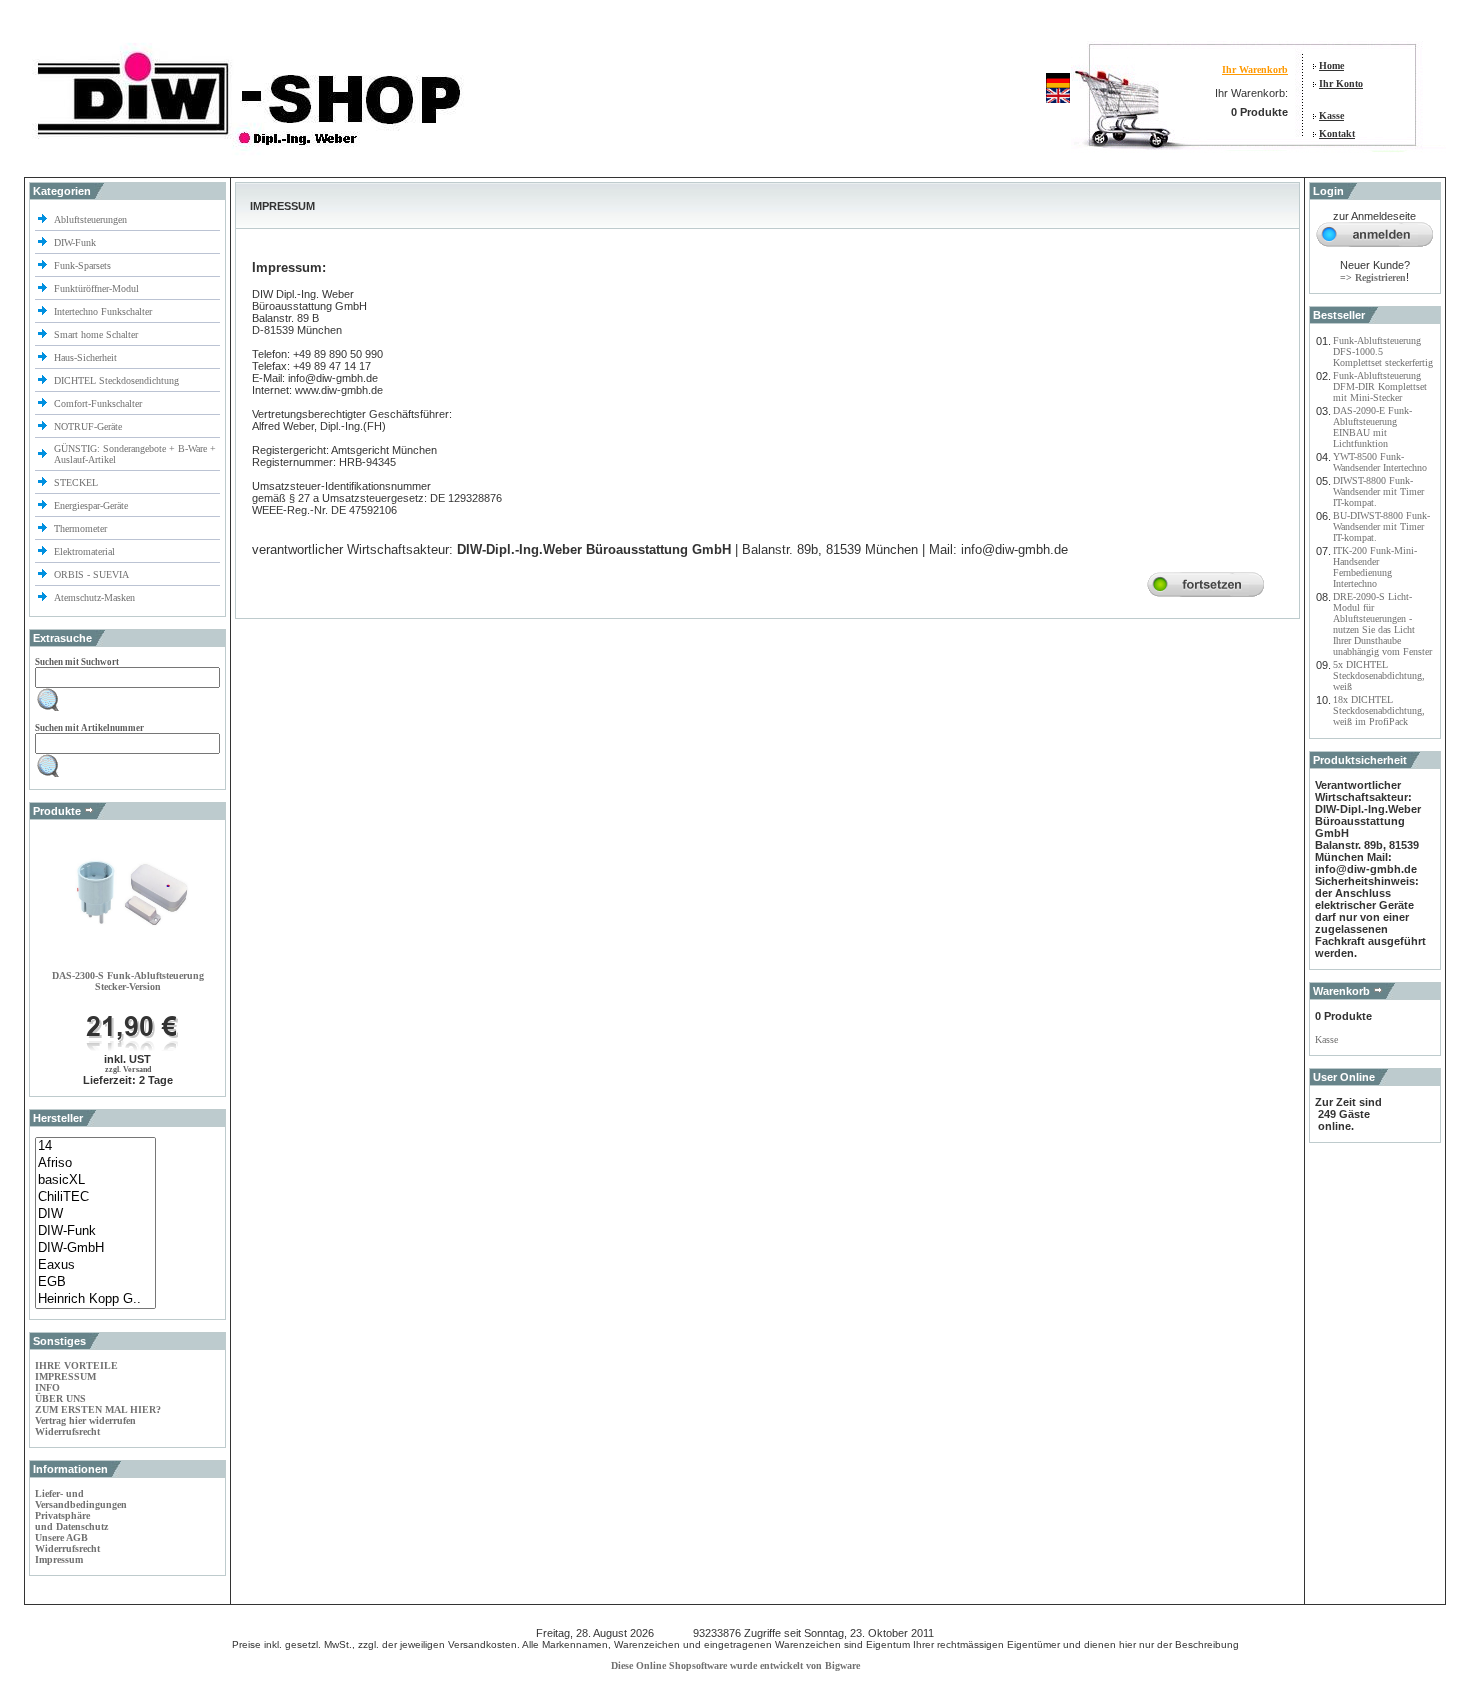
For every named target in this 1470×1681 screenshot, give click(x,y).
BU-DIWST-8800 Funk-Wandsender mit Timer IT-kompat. (1381, 526)
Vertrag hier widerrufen (85, 1420)
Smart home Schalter (97, 334)
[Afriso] (95, 1163)
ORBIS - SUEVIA (93, 574)
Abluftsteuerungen (92, 219)
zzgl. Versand (128, 1069)
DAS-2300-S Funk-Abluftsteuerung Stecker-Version (128, 981)
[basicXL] (95, 1180)
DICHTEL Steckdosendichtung (116, 380)
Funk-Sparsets (84, 265)
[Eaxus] (95, 1265)
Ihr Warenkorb (1255, 69)
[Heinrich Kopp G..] (95, 1299)
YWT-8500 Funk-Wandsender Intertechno (1380, 462)
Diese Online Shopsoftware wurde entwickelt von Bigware (735, 1665)
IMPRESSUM (65, 1376)
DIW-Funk (76, 242)
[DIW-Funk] (95, 1231)
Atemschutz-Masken (94, 597)
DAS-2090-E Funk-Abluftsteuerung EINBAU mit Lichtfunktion (1372, 427)
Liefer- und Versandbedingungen (81, 1499)
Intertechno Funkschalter (104, 311)
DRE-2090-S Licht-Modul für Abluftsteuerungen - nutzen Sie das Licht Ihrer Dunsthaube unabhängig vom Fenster (1382, 624)
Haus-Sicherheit (87, 357)
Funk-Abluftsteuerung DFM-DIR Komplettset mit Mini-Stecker (1380, 386)
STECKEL (76, 482)
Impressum (59, 1559)
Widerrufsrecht (67, 1431)
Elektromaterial (86, 551)
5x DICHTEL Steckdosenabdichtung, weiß (1379, 675)
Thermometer (82, 528)
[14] (95, 1146)
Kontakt (1337, 133)
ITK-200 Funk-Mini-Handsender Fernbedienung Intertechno (1375, 567)
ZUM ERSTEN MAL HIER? (98, 1409)
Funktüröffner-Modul (96, 288)
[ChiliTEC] (95, 1197)
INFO (47, 1387)
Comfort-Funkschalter (99, 403)
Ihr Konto (1341, 83)
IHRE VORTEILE (76, 1365)
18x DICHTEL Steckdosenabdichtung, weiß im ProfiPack (1379, 710)
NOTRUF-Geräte (88, 426)
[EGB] (95, 1282)
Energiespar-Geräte (91, 505)
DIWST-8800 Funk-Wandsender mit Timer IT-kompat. (1378, 491)
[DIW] (95, 1214)
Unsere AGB (61, 1537)
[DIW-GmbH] (95, 1248)
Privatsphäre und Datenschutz (71, 1521)
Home (1331, 65)
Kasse (1331, 115)
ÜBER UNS (60, 1398)
